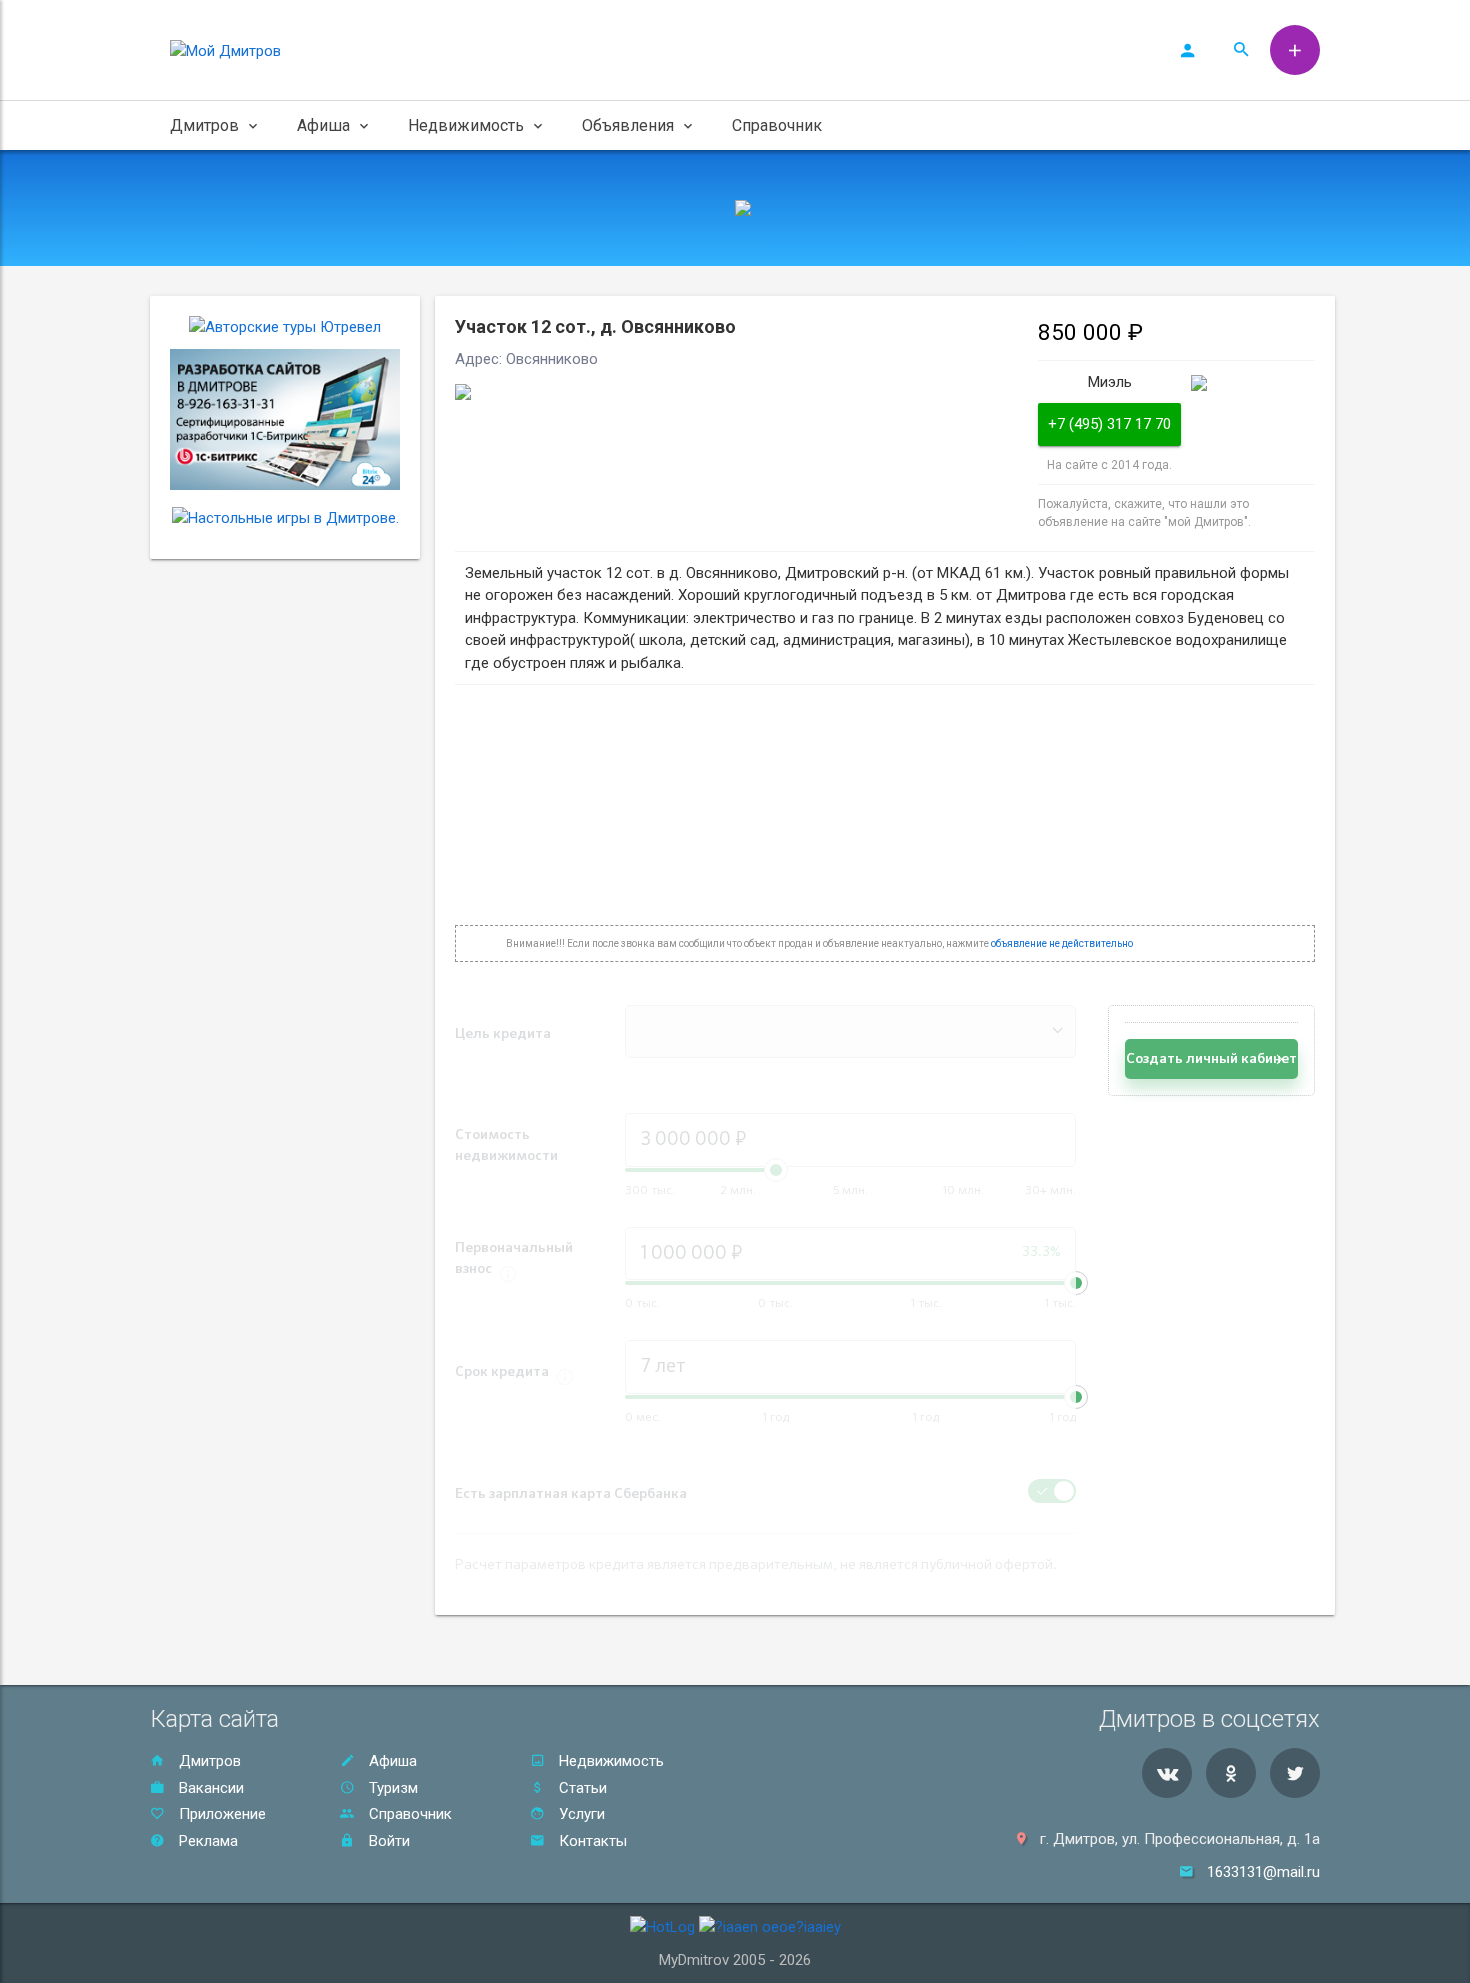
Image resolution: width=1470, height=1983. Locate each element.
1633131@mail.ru (1263, 1872)
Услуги (580, 1814)
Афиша (391, 1761)
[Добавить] (1295, 50)
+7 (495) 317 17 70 (1109, 424)
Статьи (581, 1788)
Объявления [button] (628, 125)
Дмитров (208, 1761)
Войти (387, 1841)
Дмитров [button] (204, 125)
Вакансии (209, 1788)
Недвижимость (609, 1761)
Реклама (206, 1841)
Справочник (777, 125)
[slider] (1076, 1283)
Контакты (591, 1841)
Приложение (220, 1814)
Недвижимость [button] (466, 125)
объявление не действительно (1062, 943)
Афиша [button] (323, 125)
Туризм (391, 1788)
